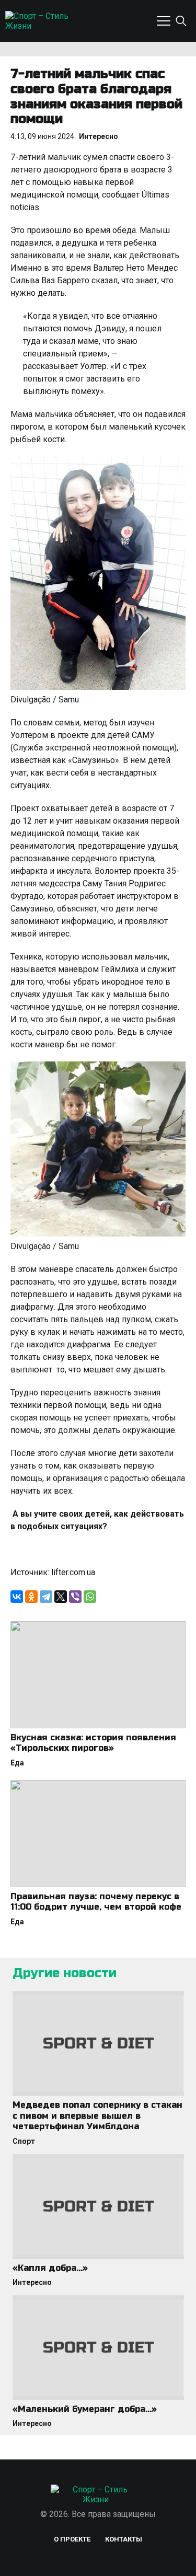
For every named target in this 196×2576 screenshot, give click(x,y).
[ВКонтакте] (17, 1597)
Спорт (24, 2141)
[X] (61, 1597)
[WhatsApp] (90, 1597)
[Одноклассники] (31, 1597)
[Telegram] (46, 1597)
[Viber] (75, 1597)
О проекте (72, 2539)
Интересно (99, 136)
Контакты (124, 2539)
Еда (17, 1763)
